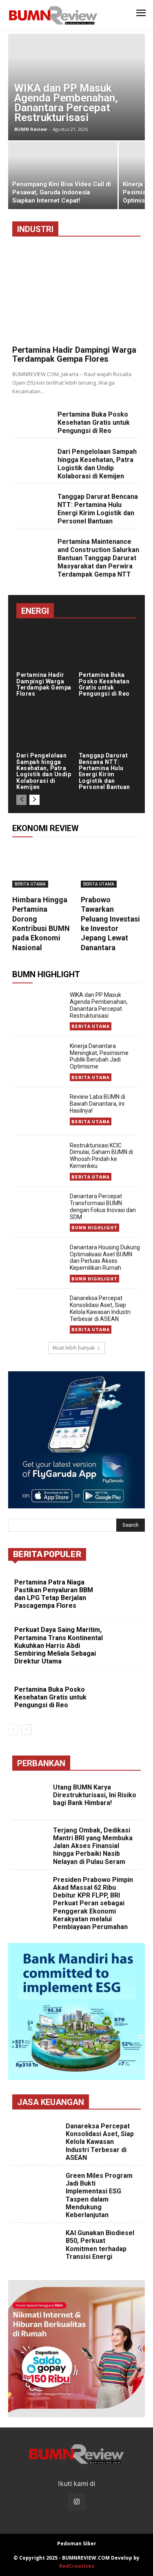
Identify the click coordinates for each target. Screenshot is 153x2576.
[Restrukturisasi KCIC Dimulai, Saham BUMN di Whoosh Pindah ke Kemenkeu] (38, 1160)
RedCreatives (77, 2566)
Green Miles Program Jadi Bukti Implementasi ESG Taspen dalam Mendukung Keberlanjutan (99, 2195)
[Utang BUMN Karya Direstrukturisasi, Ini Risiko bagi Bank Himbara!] (32, 1799)
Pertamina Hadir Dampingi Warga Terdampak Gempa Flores (74, 354)
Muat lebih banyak (74, 1348)
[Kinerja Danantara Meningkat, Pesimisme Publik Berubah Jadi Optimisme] (38, 1061)
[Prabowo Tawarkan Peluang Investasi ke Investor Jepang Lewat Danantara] (111, 867)
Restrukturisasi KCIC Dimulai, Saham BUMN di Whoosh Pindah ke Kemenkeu (101, 1156)
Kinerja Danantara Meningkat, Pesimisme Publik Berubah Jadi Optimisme (99, 1056)
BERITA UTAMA (30, 884)
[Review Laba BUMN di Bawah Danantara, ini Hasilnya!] (38, 1111)
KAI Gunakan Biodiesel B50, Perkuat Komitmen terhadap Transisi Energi (100, 2245)
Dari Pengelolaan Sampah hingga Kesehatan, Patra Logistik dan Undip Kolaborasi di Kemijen (97, 464)
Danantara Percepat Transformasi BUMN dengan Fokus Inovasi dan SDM (103, 1206)
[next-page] (34, 800)
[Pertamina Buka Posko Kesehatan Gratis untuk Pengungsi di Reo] (32, 420)
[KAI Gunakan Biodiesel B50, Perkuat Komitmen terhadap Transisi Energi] (38, 2246)
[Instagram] (77, 2502)
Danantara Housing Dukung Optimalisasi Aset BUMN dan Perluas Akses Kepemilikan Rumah (105, 1258)
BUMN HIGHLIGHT (94, 1227)
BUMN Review (31, 129)
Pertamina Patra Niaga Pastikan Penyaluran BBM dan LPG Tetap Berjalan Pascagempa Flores (54, 1594)
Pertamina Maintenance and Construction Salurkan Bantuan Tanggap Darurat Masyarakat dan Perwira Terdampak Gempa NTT (98, 558)
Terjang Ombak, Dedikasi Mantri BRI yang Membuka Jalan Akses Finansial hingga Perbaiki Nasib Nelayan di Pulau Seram (93, 1846)
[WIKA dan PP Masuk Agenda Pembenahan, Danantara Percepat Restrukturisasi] (76, 87)
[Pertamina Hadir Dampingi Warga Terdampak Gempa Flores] (76, 294)
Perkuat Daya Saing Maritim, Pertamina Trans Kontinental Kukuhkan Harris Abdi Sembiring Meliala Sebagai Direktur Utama (59, 1645)
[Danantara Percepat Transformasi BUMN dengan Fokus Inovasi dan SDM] (38, 1211)
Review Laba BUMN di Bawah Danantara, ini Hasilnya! (98, 1104)
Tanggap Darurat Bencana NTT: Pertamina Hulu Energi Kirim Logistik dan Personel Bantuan (98, 509)
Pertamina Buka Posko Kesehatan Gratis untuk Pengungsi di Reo (94, 423)
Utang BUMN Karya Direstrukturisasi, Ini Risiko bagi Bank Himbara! (95, 1795)
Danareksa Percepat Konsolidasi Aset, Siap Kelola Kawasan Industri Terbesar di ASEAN (100, 1308)
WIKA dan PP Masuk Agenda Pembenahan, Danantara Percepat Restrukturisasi (99, 1005)
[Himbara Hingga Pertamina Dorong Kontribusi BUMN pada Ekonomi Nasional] (42, 867)
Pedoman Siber (77, 2543)
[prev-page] (21, 800)
